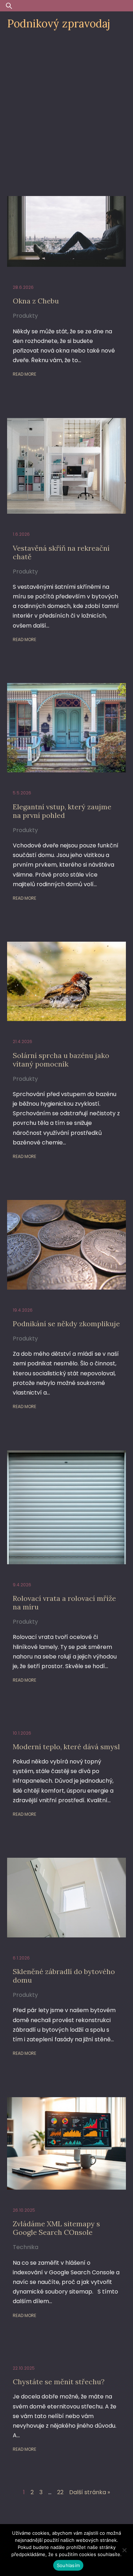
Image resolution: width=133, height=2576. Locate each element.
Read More (24, 374)
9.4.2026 (22, 1585)
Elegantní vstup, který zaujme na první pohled (62, 811)
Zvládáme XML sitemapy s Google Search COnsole (56, 2228)
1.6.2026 (21, 534)
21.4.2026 (23, 1041)
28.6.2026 (23, 287)
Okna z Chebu (36, 301)
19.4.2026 (23, 1310)
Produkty (25, 316)
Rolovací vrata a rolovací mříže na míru (64, 1602)
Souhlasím (68, 2565)
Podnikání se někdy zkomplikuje (66, 1324)
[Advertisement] (66, 107)
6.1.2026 (21, 1958)
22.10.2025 (24, 2368)
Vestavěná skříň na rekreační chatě (61, 552)
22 (60, 2492)
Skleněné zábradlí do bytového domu (64, 1976)
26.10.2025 (24, 2210)
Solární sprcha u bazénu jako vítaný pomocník (61, 1060)
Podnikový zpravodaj (59, 23)
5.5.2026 (22, 793)
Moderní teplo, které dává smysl (66, 1747)
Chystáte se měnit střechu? (59, 2382)
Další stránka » (90, 2492)
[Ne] (124, 2550)
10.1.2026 (22, 1733)
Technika (26, 2247)
